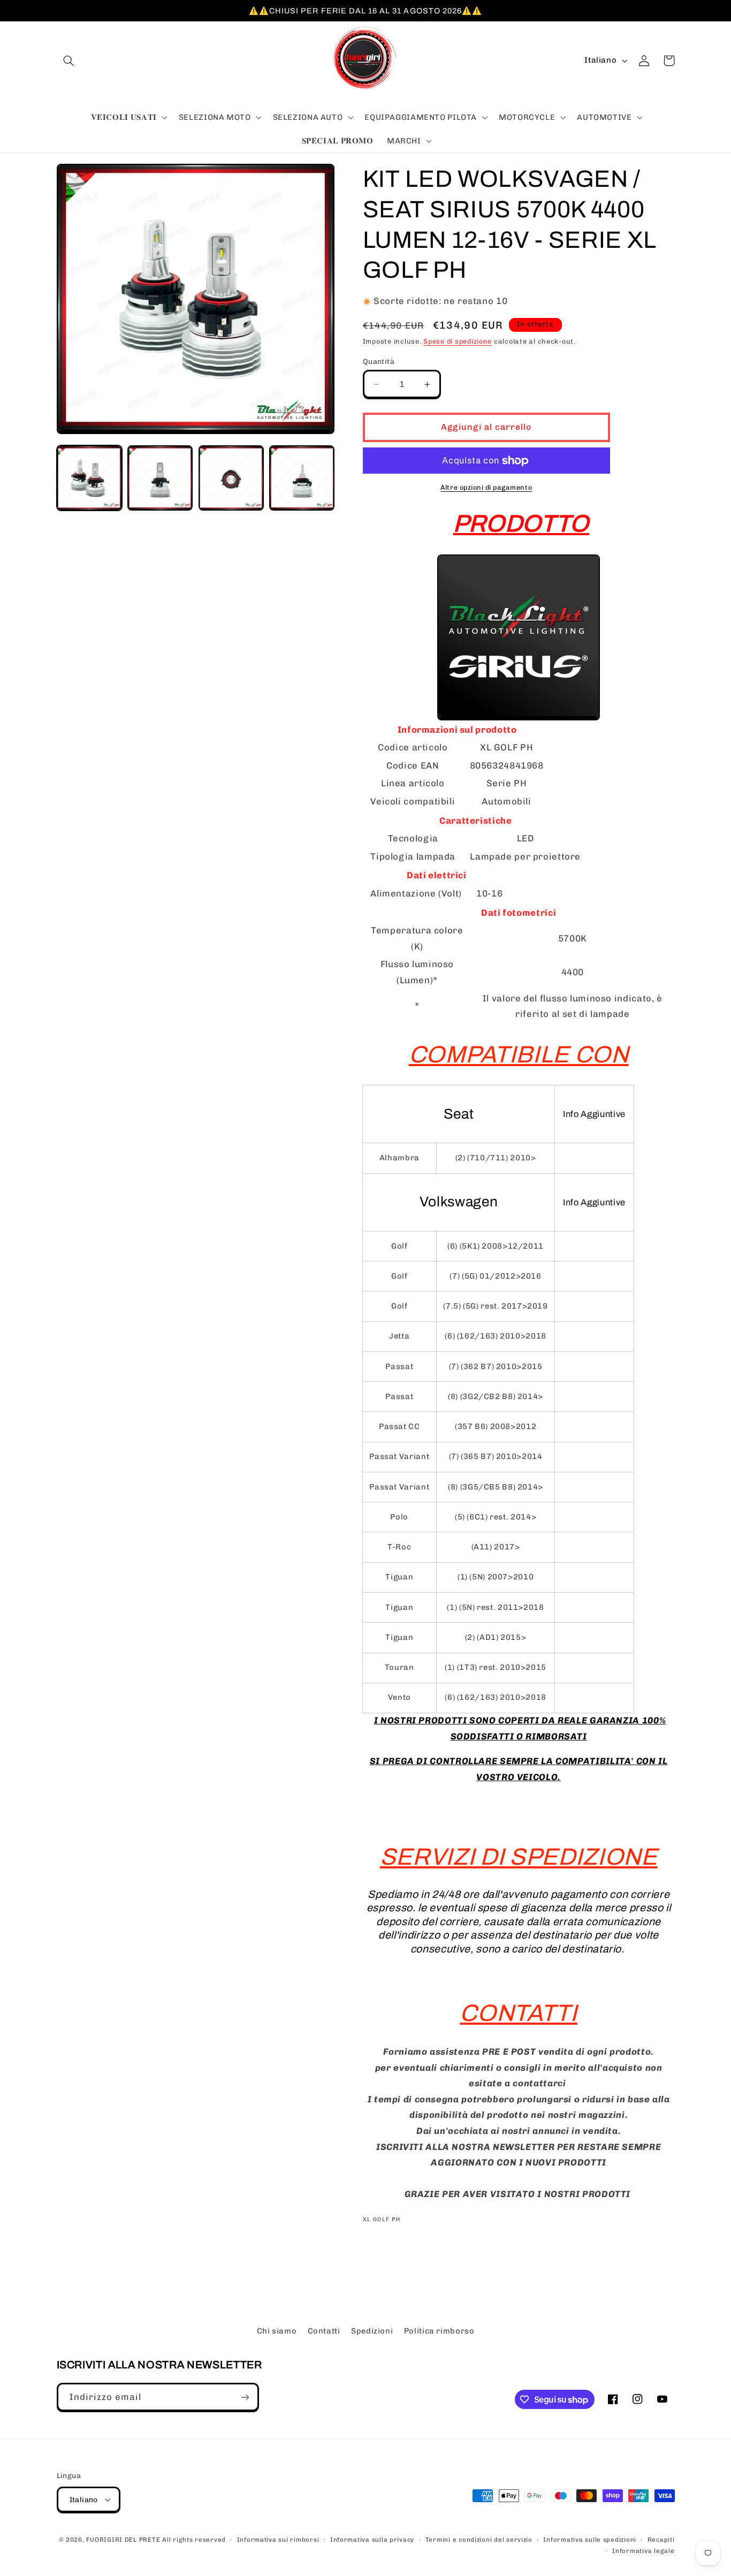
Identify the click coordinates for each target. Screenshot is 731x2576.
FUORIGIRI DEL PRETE (124, 2540)
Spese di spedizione (458, 341)
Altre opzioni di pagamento (486, 487)
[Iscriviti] (245, 2397)
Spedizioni (372, 2331)
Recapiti (661, 2540)
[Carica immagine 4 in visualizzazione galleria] (302, 478)
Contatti (324, 2331)
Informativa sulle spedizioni (590, 2540)
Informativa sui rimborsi (278, 2540)
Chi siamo (277, 2331)
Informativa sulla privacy (372, 2540)
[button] (69, 60)
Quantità (379, 361)
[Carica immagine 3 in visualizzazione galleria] (231, 478)
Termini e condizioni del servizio (479, 2540)
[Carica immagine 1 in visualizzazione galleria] (89, 478)
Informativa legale (643, 2551)
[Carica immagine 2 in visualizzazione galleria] (160, 478)
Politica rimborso (439, 2331)
